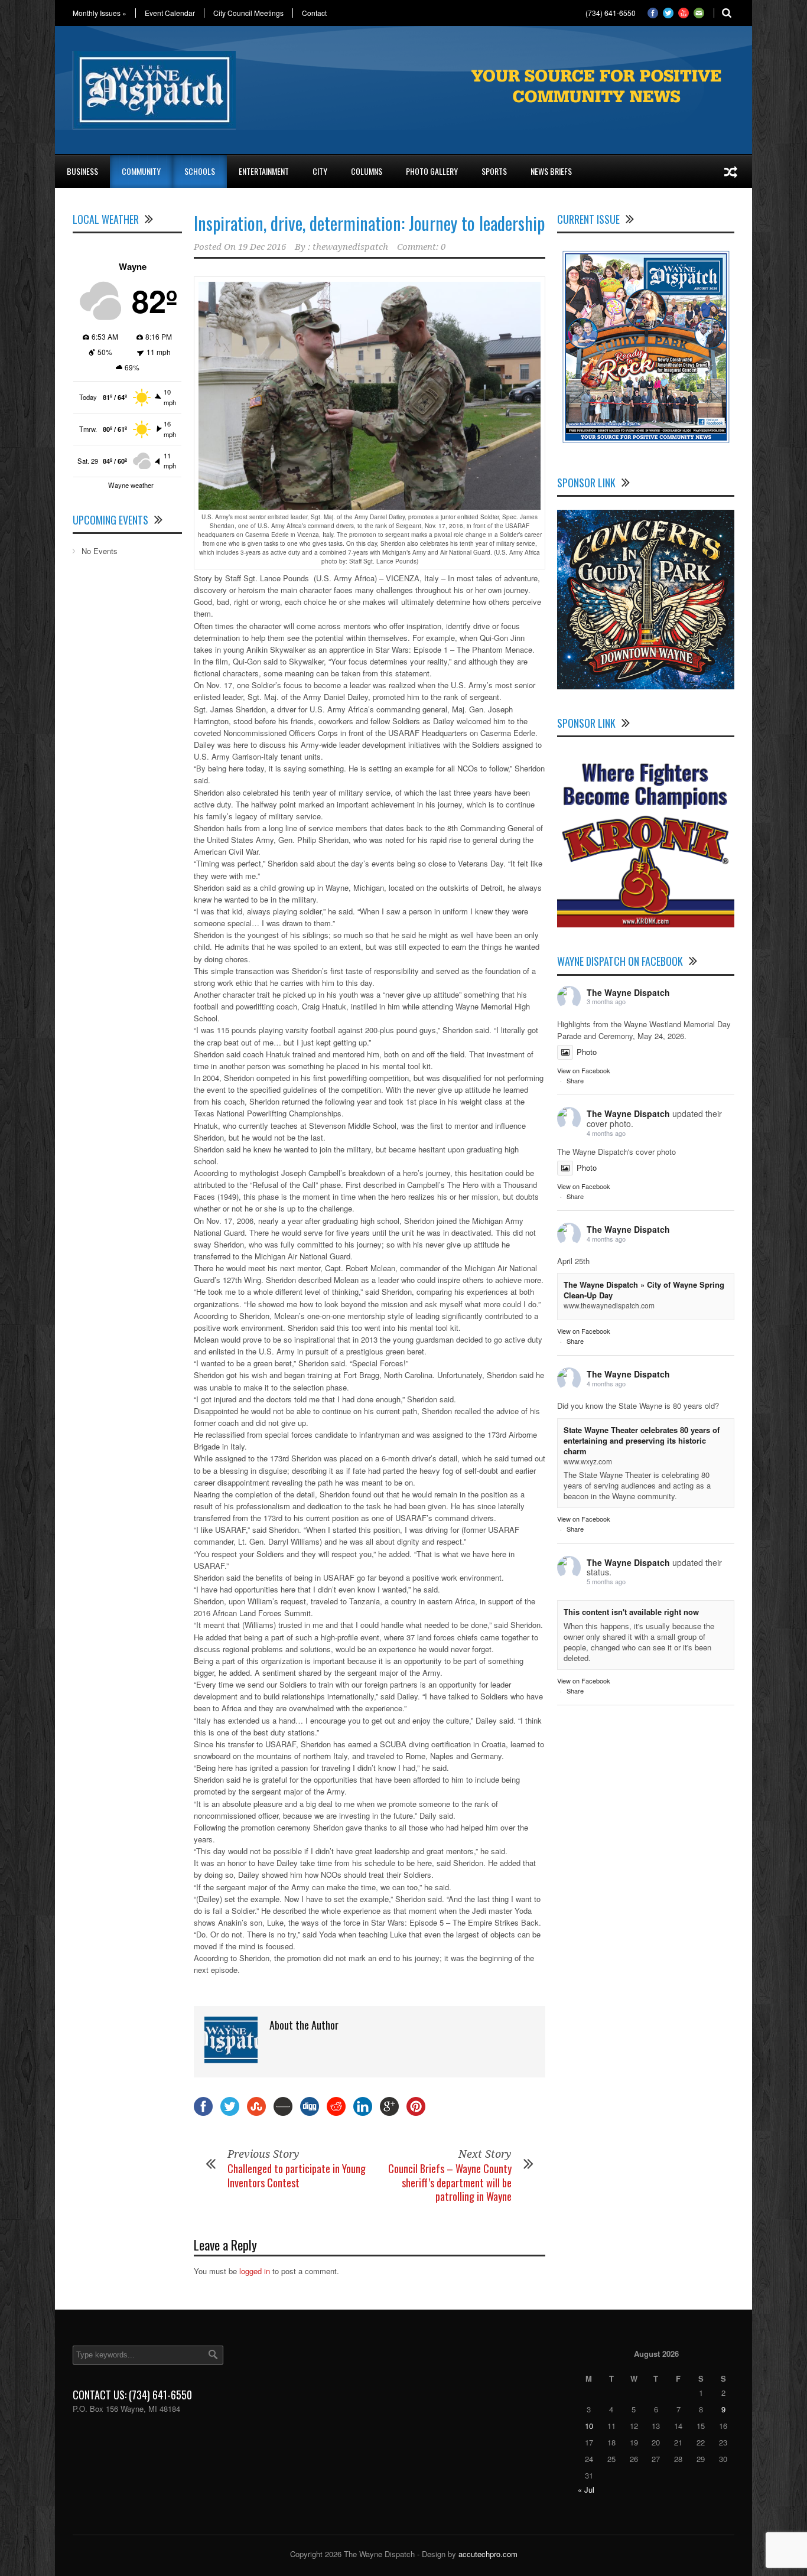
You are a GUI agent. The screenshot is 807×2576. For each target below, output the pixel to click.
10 (589, 2426)
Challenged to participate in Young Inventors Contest (297, 2175)
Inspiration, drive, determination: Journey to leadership (369, 223)
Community (141, 171)
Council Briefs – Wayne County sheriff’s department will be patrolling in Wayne (450, 2182)
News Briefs (551, 171)
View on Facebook (584, 1070)
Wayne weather (131, 485)
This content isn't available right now (631, 1612)
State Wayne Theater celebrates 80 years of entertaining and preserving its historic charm (642, 1440)
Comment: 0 (421, 247)
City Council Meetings (248, 13)
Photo (587, 1052)
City (320, 171)
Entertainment (264, 171)
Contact (314, 13)
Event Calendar (170, 13)
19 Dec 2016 (262, 247)
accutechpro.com (488, 2554)
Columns (367, 171)
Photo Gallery (432, 171)
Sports (494, 171)
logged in (255, 2271)
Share (575, 1080)
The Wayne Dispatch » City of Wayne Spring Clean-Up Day (644, 1290)
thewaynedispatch (350, 247)
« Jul (586, 2489)
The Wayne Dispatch (628, 992)
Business (82, 171)
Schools (200, 171)
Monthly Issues (100, 13)
